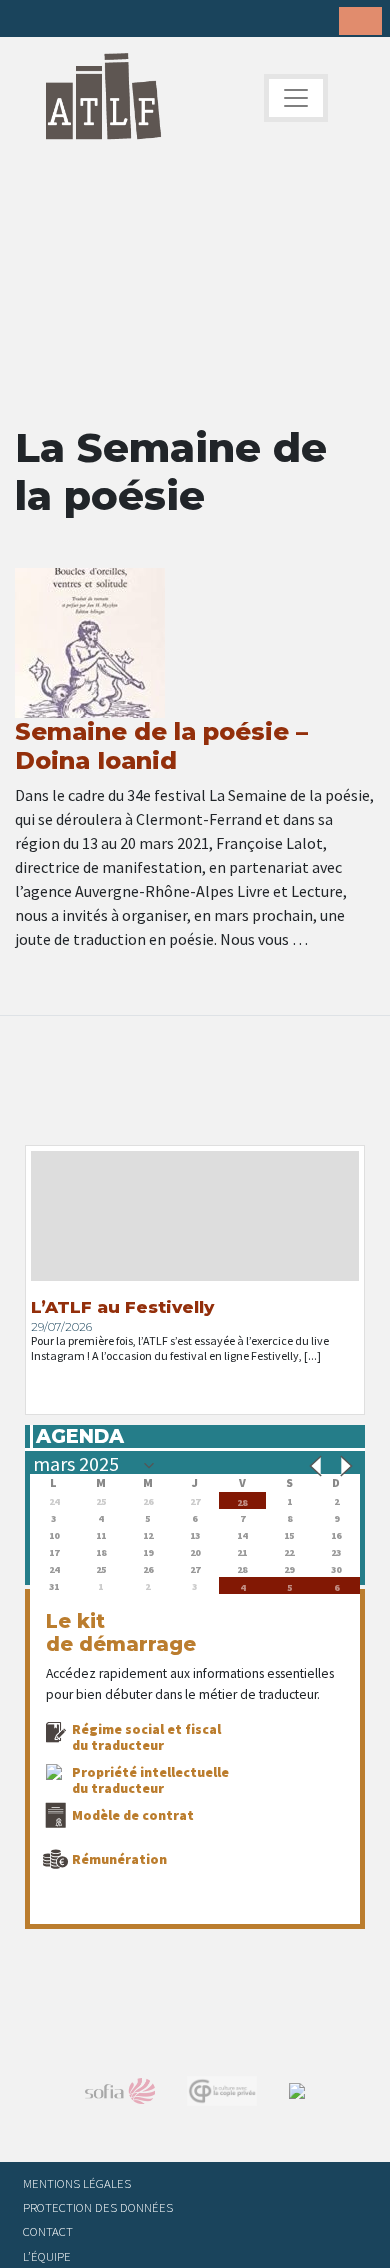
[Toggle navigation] (296, 98)
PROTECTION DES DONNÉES (98, 2207)
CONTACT (48, 2231)
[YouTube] (154, 20)
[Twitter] (61, 20)
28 (242, 1500)
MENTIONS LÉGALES (77, 2183)
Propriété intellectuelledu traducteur (150, 1780)
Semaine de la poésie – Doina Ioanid (161, 746)
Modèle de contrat (133, 1815)
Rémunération (119, 1859)
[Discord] (185, 20)
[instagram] (123, 20)
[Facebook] (30, 20)
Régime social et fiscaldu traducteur (146, 1737)
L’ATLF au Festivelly (122, 1307)
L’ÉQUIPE (47, 2256)
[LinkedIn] (92, 20)
